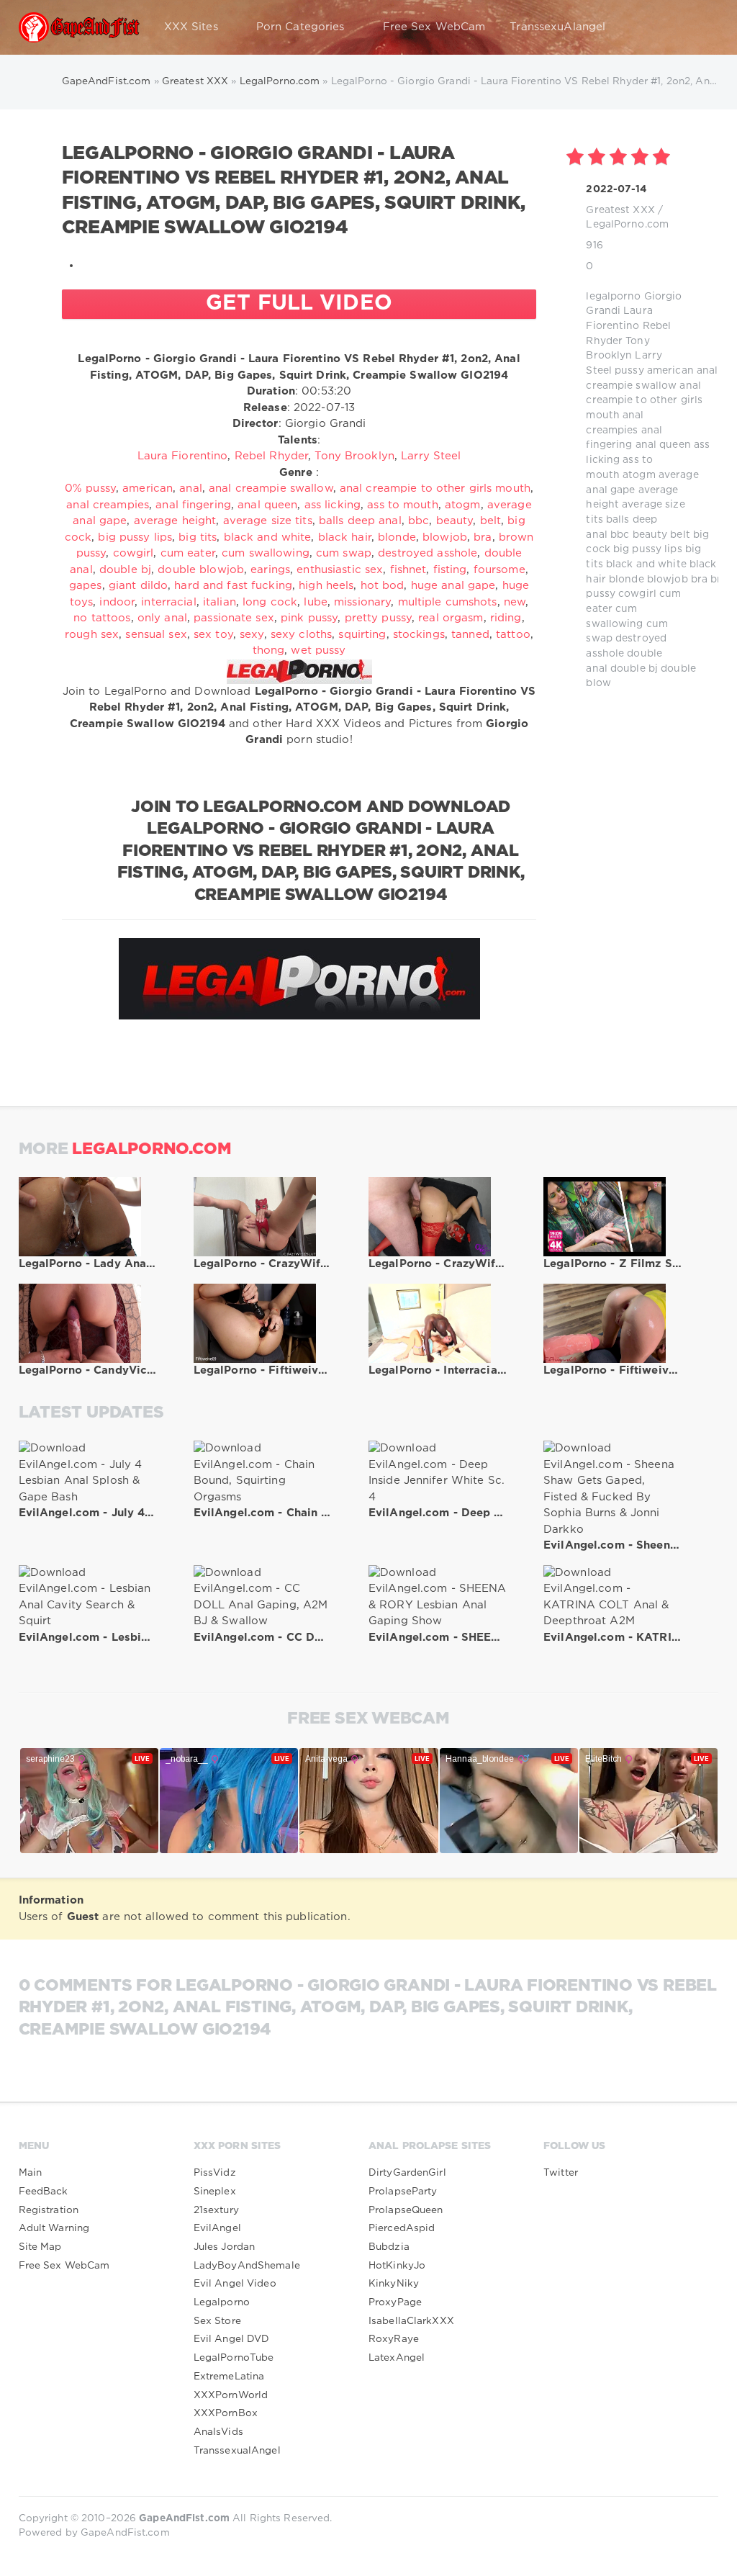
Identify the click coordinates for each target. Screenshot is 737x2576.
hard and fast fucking (233, 586)
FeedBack (44, 2192)
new (515, 602)
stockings (419, 635)
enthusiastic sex (340, 570)
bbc (620, 535)
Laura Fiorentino (183, 456)
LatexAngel (397, 2358)
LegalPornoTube (234, 2358)
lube (315, 602)
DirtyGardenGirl (407, 2173)
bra (699, 580)
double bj (634, 669)
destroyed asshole (428, 553)
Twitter (561, 2173)
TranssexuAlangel (557, 27)
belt (680, 535)
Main (30, 2173)
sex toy (213, 635)
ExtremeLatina (229, 2377)
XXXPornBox (226, 2413)
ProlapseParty (403, 2192)
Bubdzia (389, 2247)
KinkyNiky (394, 2284)
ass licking (333, 505)
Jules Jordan (224, 2247)
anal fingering (193, 505)
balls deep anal (360, 521)
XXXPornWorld (231, 2395)
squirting (362, 635)
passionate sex (234, 618)
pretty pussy (378, 618)
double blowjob (201, 570)
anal (707, 371)
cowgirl (637, 594)
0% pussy (90, 488)
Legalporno (222, 2302)
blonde (627, 580)
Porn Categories (300, 27)
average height (175, 521)
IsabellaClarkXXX (411, 2321)
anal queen (663, 445)
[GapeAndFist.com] (79, 27)
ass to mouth (402, 505)
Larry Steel (431, 456)
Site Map (40, 2247)
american (670, 371)
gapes (86, 586)
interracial (168, 602)
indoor (117, 602)
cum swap (344, 553)
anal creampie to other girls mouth (644, 401)
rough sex (92, 635)
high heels (326, 586)
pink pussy (309, 618)
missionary (362, 602)
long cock (270, 602)
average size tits (268, 521)
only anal (162, 618)
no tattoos (102, 618)
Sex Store (217, 2321)
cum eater (188, 553)
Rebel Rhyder (271, 456)
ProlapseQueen (406, 2210)
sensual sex (156, 635)
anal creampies (108, 505)
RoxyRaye (394, 2339)
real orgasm (451, 618)
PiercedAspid (402, 2228)
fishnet (408, 570)
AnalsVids (218, 2432)
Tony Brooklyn (354, 456)
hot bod (383, 586)
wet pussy (318, 650)
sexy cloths (301, 635)
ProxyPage (395, 2302)
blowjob (668, 580)
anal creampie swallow (271, 488)
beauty (650, 535)
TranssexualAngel (237, 2451)
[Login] (698, 27)
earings (270, 570)
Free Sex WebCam (434, 27)
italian (220, 602)
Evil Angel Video (235, 2284)
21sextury (216, 2210)
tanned (470, 635)
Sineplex (215, 2192)
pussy (629, 371)
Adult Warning (54, 2228)
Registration (49, 2210)
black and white (646, 564)
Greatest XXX (620, 210)
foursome (499, 570)
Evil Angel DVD (232, 2339)
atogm (639, 475)
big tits (198, 537)
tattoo (513, 635)
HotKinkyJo (397, 2266)
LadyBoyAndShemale (247, 2266)
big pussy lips (648, 549)
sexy (252, 635)
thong (269, 650)
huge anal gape (453, 586)
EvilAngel (217, 2228)
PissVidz (215, 2173)
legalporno (613, 297)
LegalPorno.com (627, 225)
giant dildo (138, 586)
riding (506, 618)
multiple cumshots (448, 602)
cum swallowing (266, 553)
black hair (345, 537)
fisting (450, 570)
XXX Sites (191, 27)
